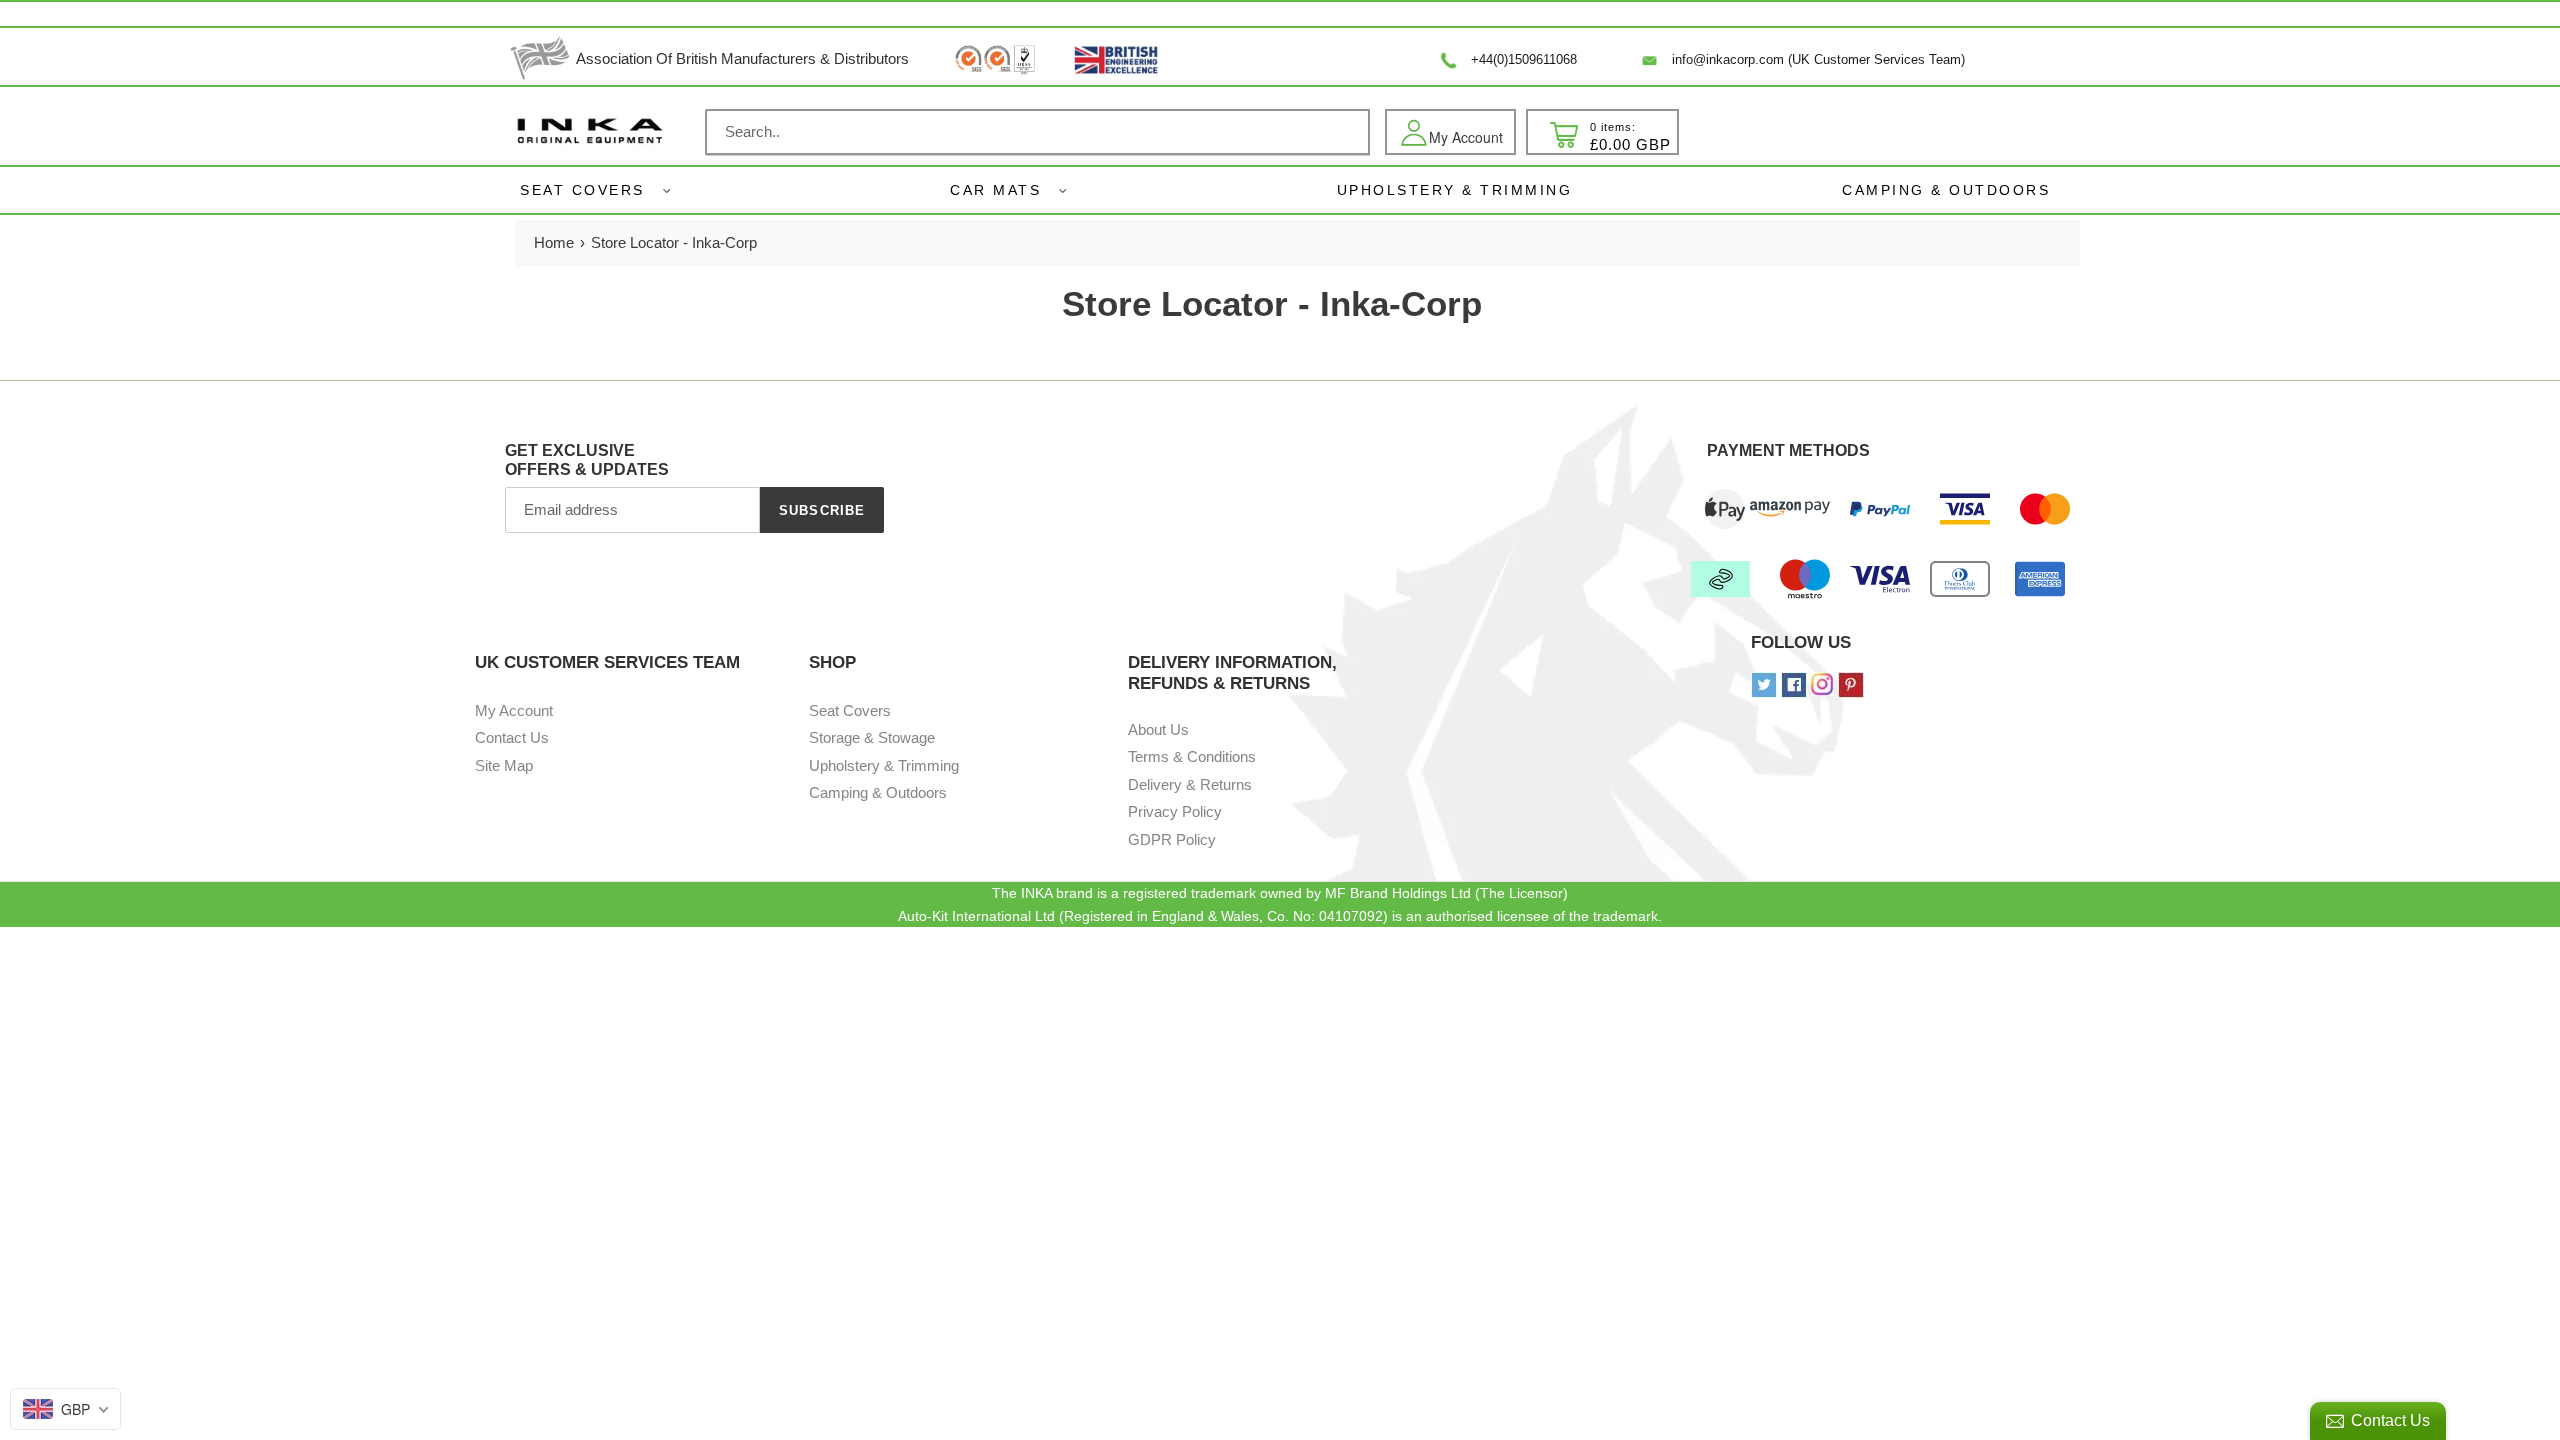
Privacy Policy (1175, 811)
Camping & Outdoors (878, 792)
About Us (1158, 729)
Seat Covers (582, 190)
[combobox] (1037, 132)
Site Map (504, 765)
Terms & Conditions (1192, 756)
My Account (514, 710)
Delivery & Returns (1190, 784)
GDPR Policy (1172, 839)
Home (554, 242)
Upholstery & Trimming (884, 765)
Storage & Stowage (872, 737)
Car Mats (995, 190)
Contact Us (512, 737)
